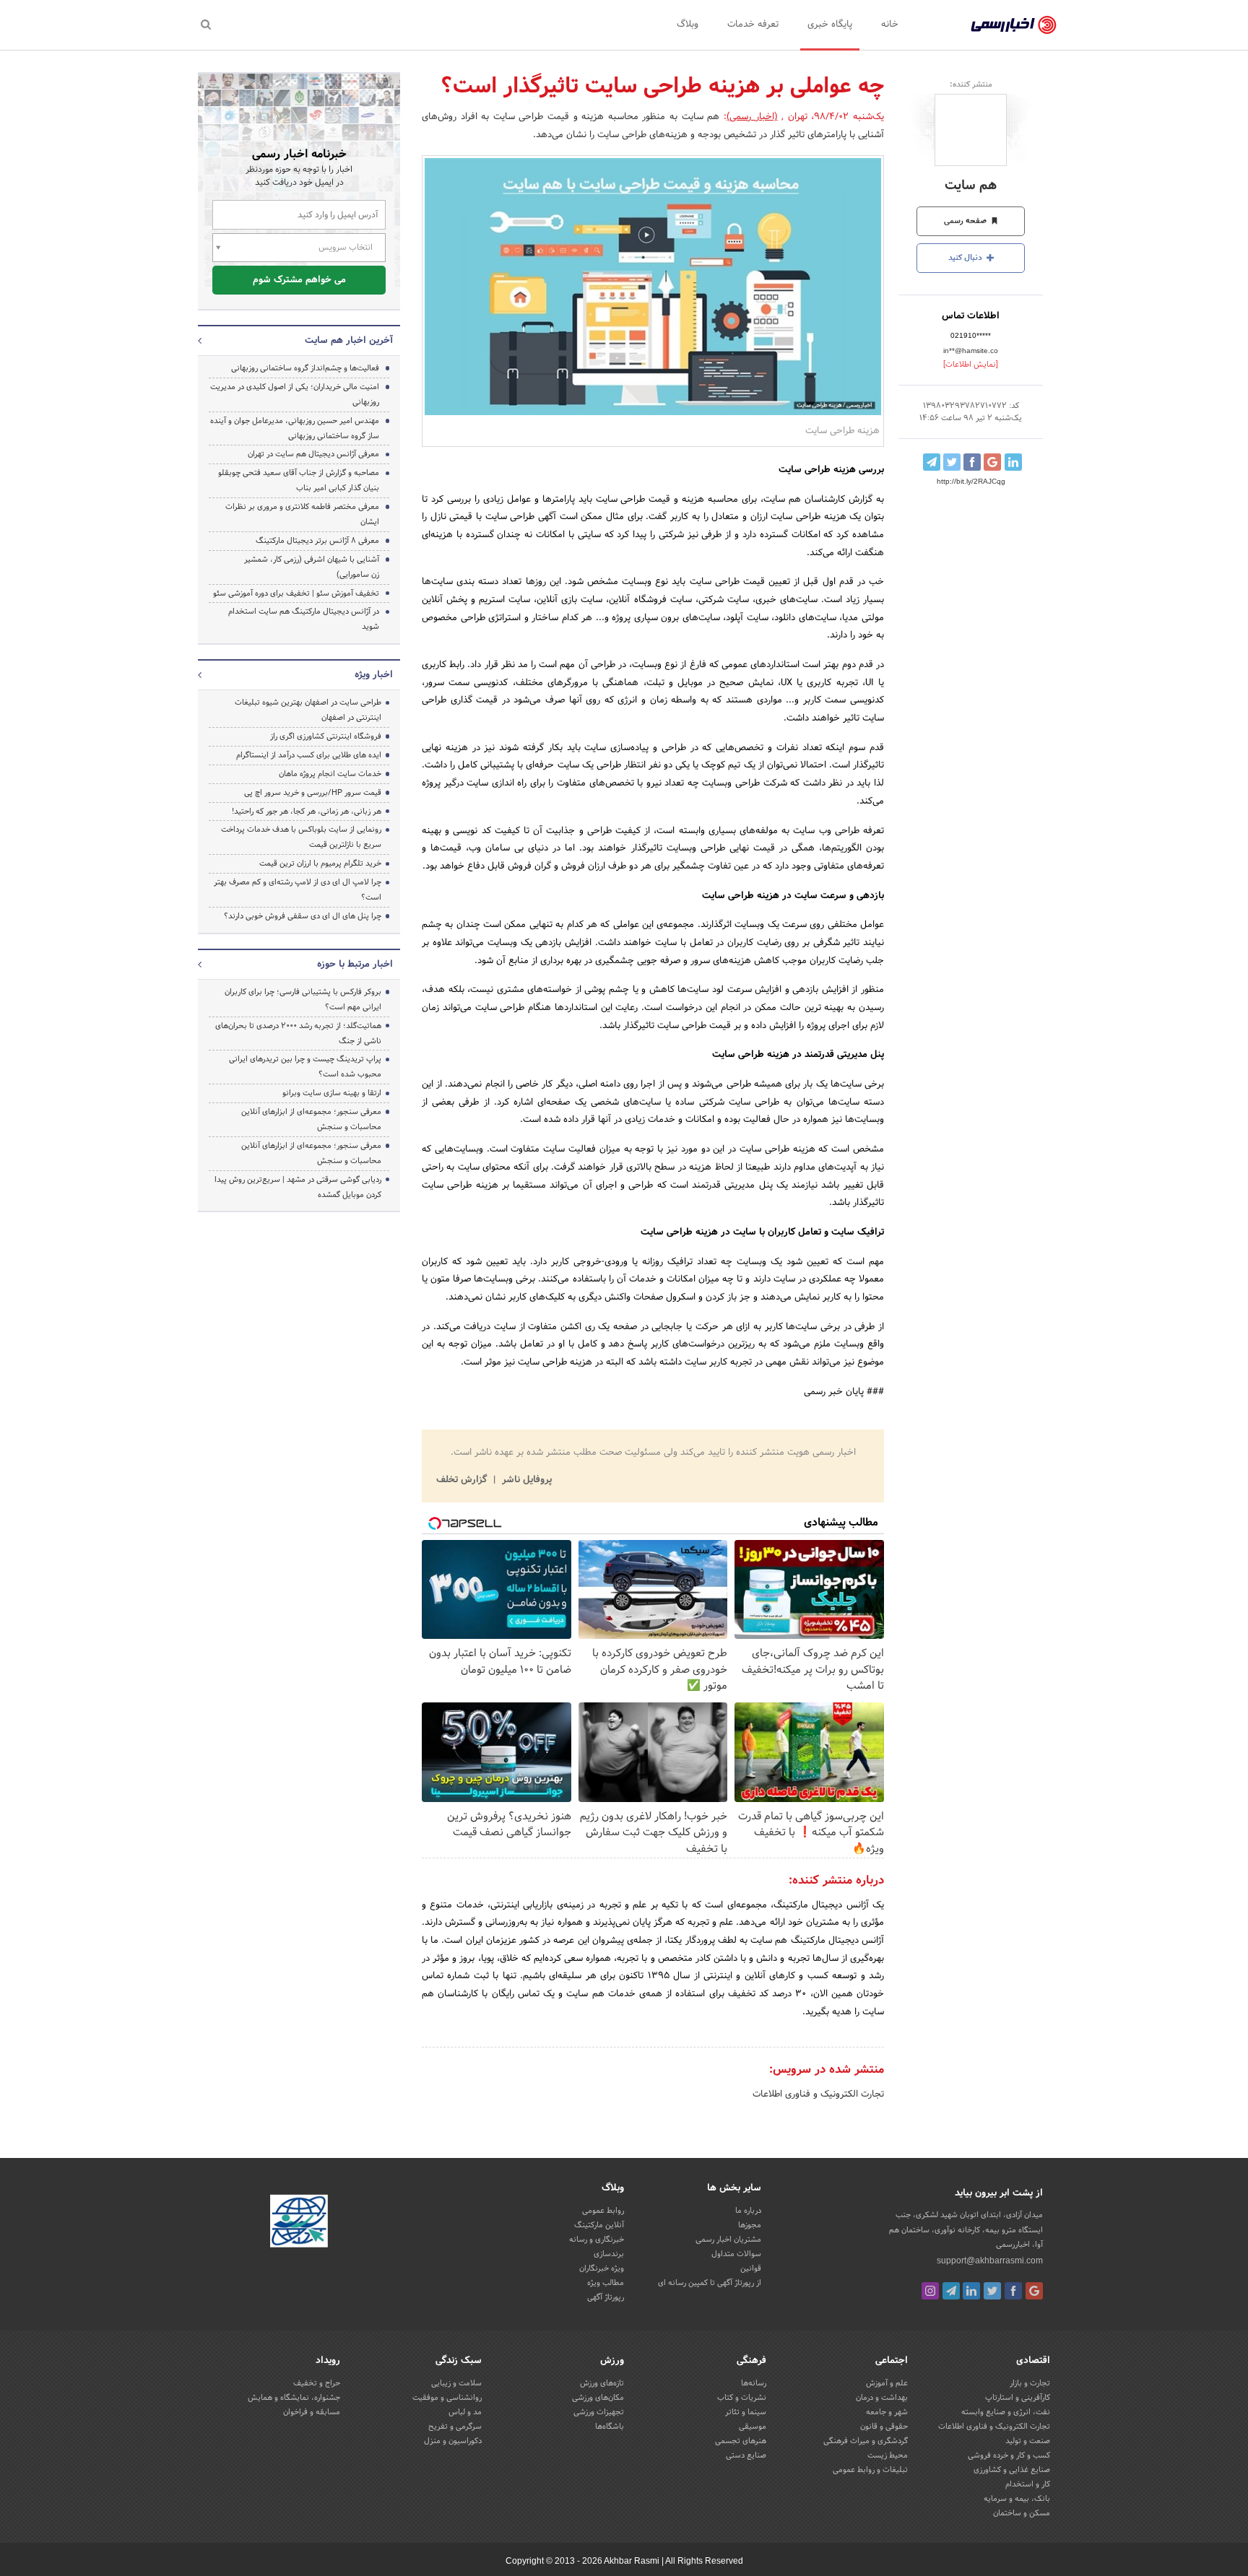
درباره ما (748, 2211)
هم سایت (971, 186)
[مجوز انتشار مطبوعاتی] (299, 2224)
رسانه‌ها (754, 2383)
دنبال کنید (966, 258)
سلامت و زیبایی (456, 2383)
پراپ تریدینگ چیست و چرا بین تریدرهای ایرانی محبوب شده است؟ (305, 1067)
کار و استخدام (1028, 2484)
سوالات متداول (736, 2254)
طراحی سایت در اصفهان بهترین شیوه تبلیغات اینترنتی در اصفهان (308, 710)
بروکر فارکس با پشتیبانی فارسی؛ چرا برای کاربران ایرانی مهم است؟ (303, 1000)
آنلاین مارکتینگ (599, 2225)
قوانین (751, 2268)
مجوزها (750, 2225)
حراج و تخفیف (317, 2383)
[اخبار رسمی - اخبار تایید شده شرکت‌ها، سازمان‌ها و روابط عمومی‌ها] (1014, 25)
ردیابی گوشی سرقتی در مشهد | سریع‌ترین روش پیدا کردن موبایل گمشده (298, 1187)
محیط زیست (888, 2455)
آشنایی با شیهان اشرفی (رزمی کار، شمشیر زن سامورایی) (312, 567)
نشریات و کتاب (742, 2398)
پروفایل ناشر (525, 1480)
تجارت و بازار (1030, 2383)
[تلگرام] (951, 2291)
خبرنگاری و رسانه (597, 2240)
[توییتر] (992, 2291)
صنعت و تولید (1028, 2441)
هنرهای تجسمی (741, 2441)
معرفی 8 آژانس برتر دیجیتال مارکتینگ (317, 541)
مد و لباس (465, 2412)
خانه (890, 25)
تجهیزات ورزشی (599, 2412)
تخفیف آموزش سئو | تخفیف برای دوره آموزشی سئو (296, 593)
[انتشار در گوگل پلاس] (992, 462)
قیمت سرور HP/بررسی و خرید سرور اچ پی (313, 793)
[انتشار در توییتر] (952, 462)
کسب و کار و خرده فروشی (1009, 2455)
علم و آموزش (887, 2383)
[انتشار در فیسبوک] (972, 462)
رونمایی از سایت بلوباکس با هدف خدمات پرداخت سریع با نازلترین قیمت (301, 837)
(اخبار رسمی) (752, 117)
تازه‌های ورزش (602, 2383)
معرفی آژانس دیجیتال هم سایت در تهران (313, 454)
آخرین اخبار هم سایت (349, 341)
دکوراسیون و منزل (453, 2441)
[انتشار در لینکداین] (1013, 462)
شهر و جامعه (887, 2412)
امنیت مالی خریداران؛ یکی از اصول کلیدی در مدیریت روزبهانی (295, 395)
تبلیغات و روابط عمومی (870, 2470)
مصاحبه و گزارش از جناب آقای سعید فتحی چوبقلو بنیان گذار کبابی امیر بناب (299, 480)
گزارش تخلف (463, 1480)
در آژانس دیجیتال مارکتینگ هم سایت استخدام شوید (304, 619)
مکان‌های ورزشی (598, 2398)
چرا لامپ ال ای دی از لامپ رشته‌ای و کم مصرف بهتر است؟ (298, 890)
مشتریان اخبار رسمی (728, 2240)
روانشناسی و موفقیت (447, 2398)
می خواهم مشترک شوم (299, 280)
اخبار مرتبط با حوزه (355, 965)
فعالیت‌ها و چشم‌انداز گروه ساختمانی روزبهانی (305, 368)
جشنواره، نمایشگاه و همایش (294, 2398)
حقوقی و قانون (884, 2427)
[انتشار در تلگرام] (932, 462)
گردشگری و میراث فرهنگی (866, 2441)
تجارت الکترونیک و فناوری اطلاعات (818, 2094)
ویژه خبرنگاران (602, 2268)
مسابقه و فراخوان (312, 2412)
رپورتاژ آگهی (606, 2297)
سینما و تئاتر (746, 2412)
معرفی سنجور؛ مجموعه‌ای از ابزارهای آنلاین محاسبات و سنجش (311, 1119)
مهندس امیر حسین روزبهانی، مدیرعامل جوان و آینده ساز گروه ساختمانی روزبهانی (295, 428)
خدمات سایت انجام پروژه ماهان (330, 774)
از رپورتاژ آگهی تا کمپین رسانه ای (710, 2283)
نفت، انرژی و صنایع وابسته (1006, 2412)
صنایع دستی (746, 2455)
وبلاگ (688, 25)
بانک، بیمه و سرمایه (1017, 2499)
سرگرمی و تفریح (455, 2427)
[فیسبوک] (1013, 2291)
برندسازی (609, 2254)
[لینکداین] (971, 2291)
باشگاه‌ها (610, 2427)
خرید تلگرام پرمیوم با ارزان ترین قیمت (320, 863)
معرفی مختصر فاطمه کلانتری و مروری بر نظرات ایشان (302, 514)
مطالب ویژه (606, 2283)
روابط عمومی (603, 2211)
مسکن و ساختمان (1022, 2513)
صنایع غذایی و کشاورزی (1012, 2470)
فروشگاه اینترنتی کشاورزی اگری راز (326, 736)
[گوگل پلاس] (1034, 2291)
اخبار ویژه (374, 675)
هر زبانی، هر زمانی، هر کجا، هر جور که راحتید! (307, 811)
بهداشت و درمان (882, 2398)
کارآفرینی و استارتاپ (1018, 2398)
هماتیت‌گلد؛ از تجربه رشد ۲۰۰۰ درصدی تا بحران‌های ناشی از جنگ (298, 1034)
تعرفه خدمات (753, 25)
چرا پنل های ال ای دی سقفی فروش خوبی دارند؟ (303, 916)
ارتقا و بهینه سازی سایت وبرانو (331, 1093)
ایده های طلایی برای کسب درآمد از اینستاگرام (309, 755)
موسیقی (753, 2427)
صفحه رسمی (966, 221)
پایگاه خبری (830, 25)
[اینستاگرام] (930, 2291)
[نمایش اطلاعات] (971, 365)
